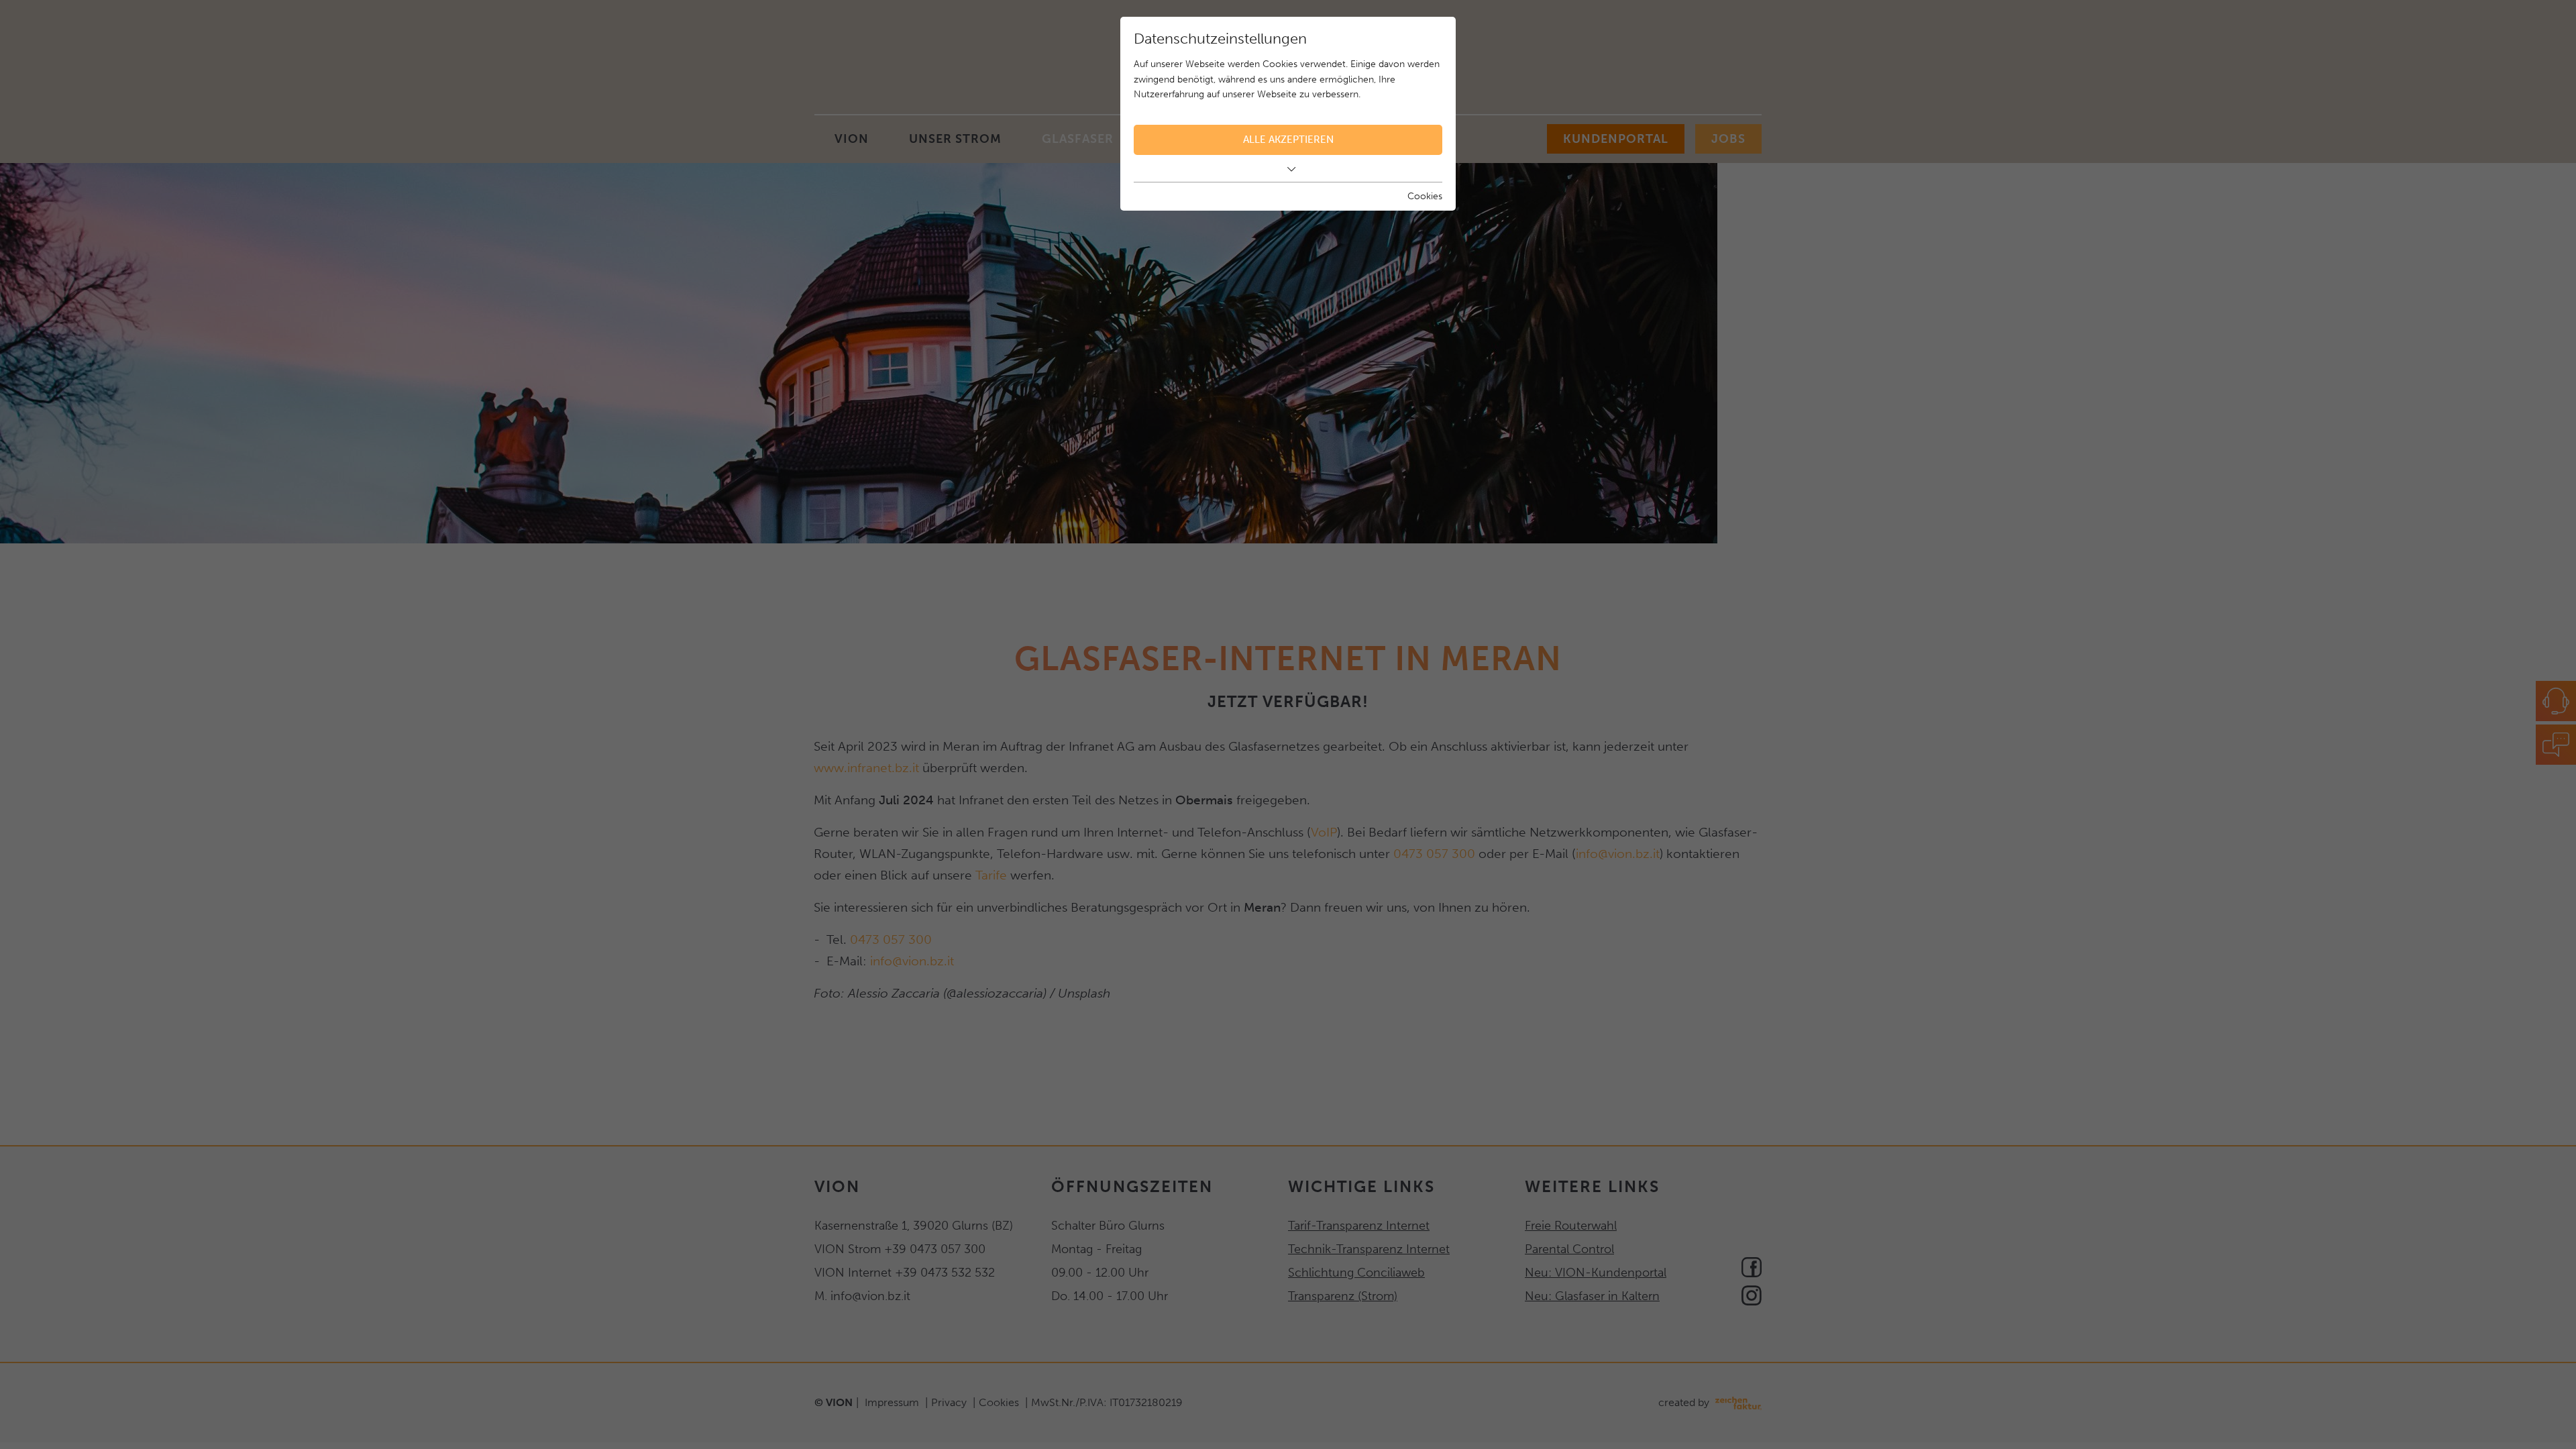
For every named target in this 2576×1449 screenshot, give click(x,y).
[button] (1288, 169)
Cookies (1425, 196)
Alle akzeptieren (1288, 140)
